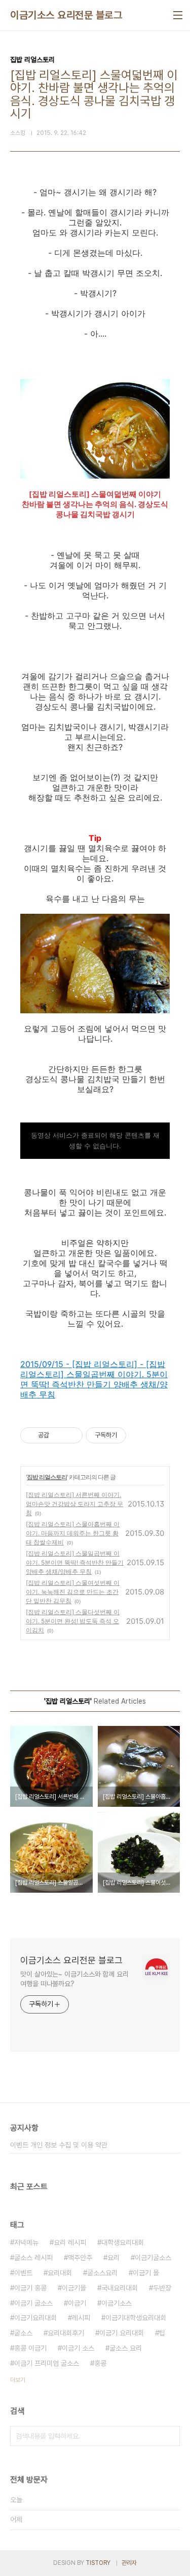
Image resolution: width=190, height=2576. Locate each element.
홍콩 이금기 (30, 2348)
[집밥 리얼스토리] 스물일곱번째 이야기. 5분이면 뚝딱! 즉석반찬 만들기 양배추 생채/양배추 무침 (75, 1562)
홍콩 (100, 2363)
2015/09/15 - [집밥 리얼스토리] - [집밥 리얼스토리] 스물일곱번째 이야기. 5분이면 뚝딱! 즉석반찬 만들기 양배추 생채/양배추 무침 (94, 1379)
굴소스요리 (102, 2273)
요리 (113, 2258)
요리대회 (60, 2273)
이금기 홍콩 (30, 2288)
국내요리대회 (120, 2288)
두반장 (162, 2288)
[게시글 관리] (71, 1435)
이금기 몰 (146, 2273)
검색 (170, 2436)
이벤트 (23, 2273)
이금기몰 (74, 2288)
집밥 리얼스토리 (47, 1477)
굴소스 (23, 2333)
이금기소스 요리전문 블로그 (66, 15)
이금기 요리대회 (122, 2333)
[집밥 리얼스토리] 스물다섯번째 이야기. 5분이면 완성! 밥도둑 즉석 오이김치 (73, 1621)
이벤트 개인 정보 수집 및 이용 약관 (59, 2145)
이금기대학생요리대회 (136, 2318)
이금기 (77, 2303)
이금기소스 (117, 2303)
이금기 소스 (78, 2348)
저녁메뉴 (26, 2242)
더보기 (18, 2380)
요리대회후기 (66, 2333)
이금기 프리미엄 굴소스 (47, 2363)
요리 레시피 (70, 2242)
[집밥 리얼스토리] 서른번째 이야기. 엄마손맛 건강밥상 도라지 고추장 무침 (74, 1504)
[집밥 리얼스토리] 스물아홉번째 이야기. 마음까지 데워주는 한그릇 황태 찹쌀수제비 (73, 1533)
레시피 (81, 2318)
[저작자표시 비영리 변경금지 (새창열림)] (140, 1435)
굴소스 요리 (126, 2348)
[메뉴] (178, 15)
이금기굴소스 (153, 2258)
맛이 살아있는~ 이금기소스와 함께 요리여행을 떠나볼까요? (74, 1979)
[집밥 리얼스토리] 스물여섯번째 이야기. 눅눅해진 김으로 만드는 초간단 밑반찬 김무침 (73, 1592)
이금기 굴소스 (33, 2303)
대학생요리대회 (123, 2242)
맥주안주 (80, 2258)
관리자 (129, 2563)
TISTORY (98, 2563)
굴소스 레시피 (33, 2258)
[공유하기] (59, 1435)
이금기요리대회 (35, 2318)
